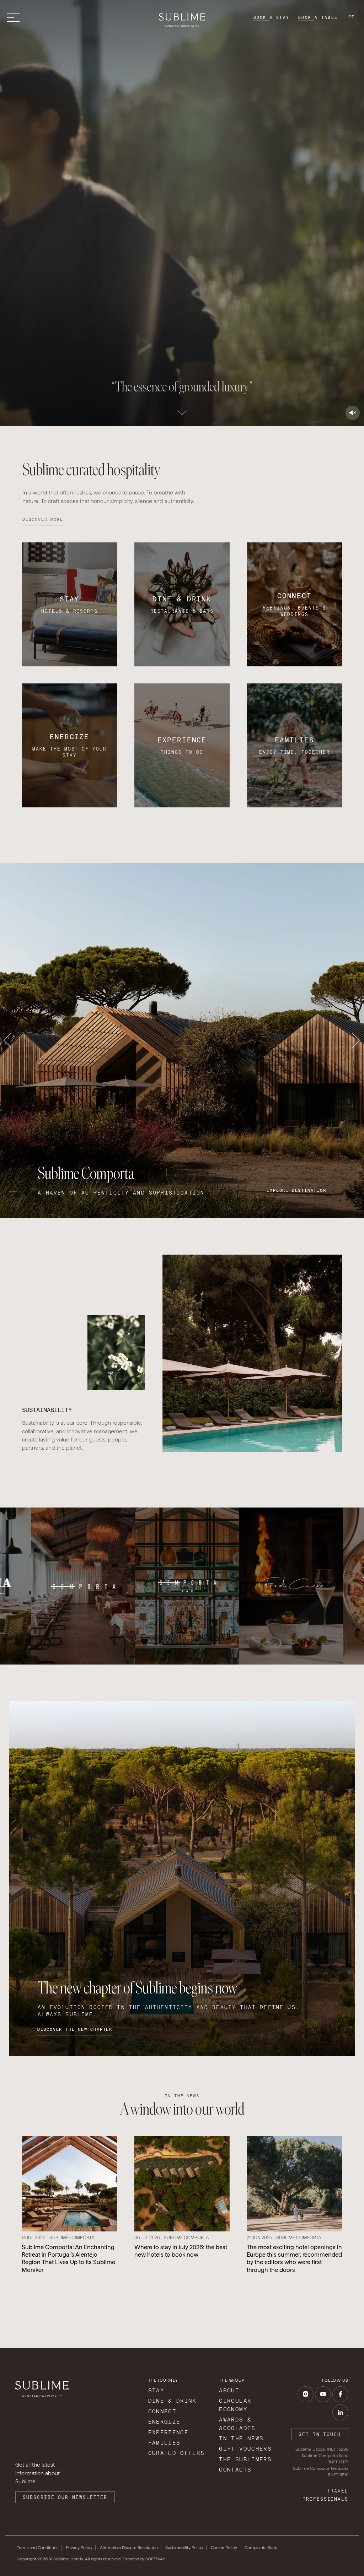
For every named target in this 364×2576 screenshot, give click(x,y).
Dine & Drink (172, 2401)
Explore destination (296, 1190)
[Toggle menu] (15, 18)
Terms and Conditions (38, 2548)
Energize (164, 2422)
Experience (168, 2432)
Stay (156, 2390)
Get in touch (320, 2434)
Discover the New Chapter (75, 2029)
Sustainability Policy (184, 2548)
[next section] (182, 409)
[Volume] (353, 413)
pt (352, 17)
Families (164, 2443)
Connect (162, 2411)
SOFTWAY (155, 2559)
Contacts (235, 2470)
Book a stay (272, 17)
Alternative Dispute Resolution (129, 2548)
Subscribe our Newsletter (65, 2497)
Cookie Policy (224, 2548)
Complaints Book (261, 2548)
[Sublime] (182, 20)
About (229, 2390)
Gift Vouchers (245, 2449)
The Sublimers (245, 2459)
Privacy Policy (79, 2548)
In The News (241, 2438)
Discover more (43, 519)
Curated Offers (176, 2453)
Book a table (318, 17)
